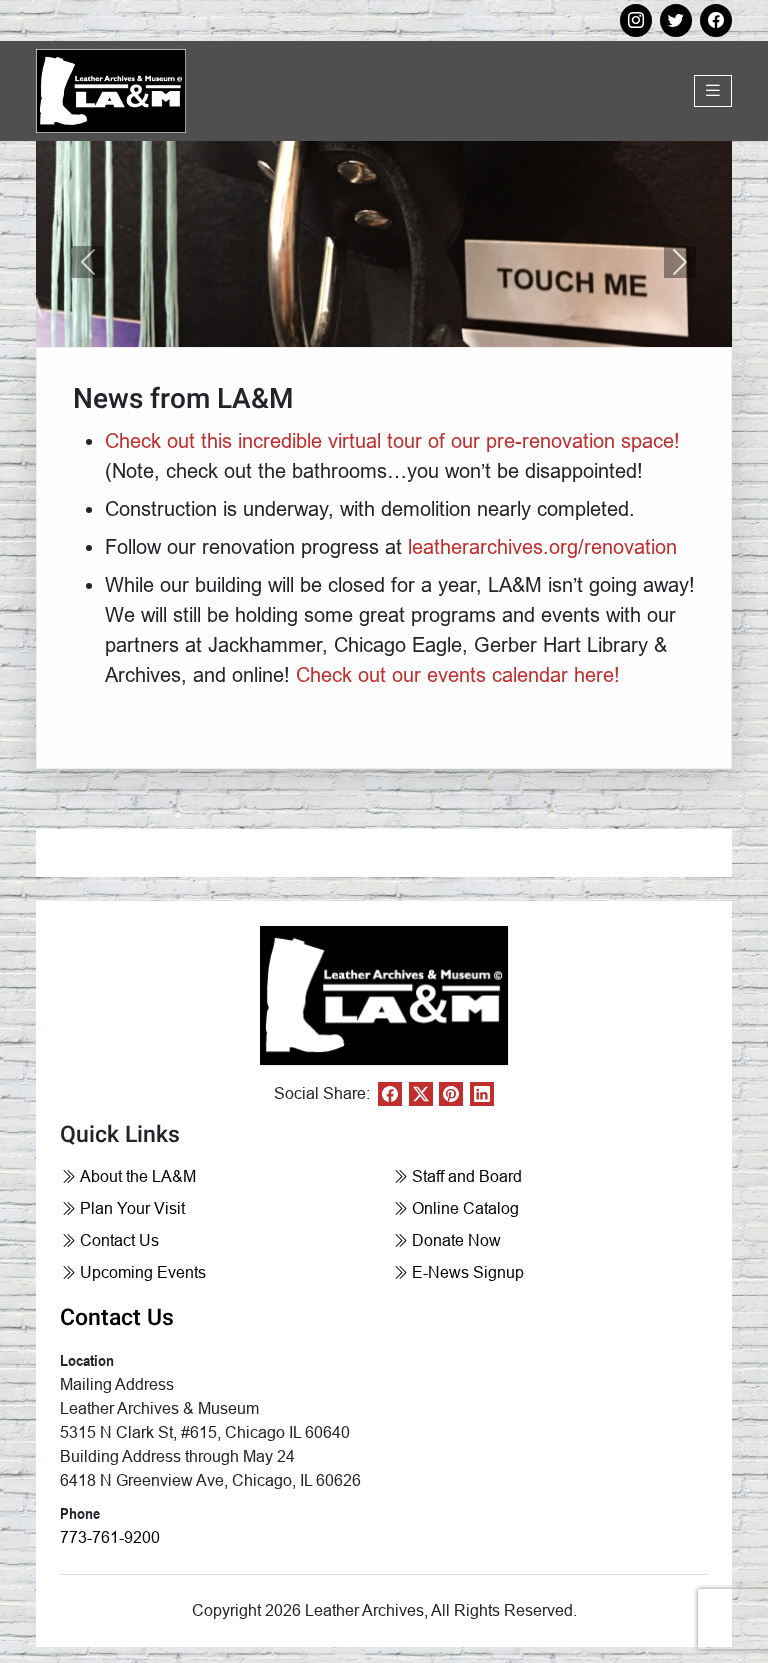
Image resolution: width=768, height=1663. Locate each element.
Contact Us (119, 1240)
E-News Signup (468, 1272)
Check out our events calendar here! (458, 675)
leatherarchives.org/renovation (542, 547)
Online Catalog (465, 1208)
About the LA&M (138, 1176)
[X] (421, 1094)
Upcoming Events (143, 1272)
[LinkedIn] (482, 1094)
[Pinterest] (451, 1094)
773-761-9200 (110, 1537)
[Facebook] (390, 1094)
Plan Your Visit (132, 1208)
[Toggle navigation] (713, 91)
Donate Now (456, 1240)
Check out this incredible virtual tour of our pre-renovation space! (392, 441)
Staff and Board (467, 1176)
